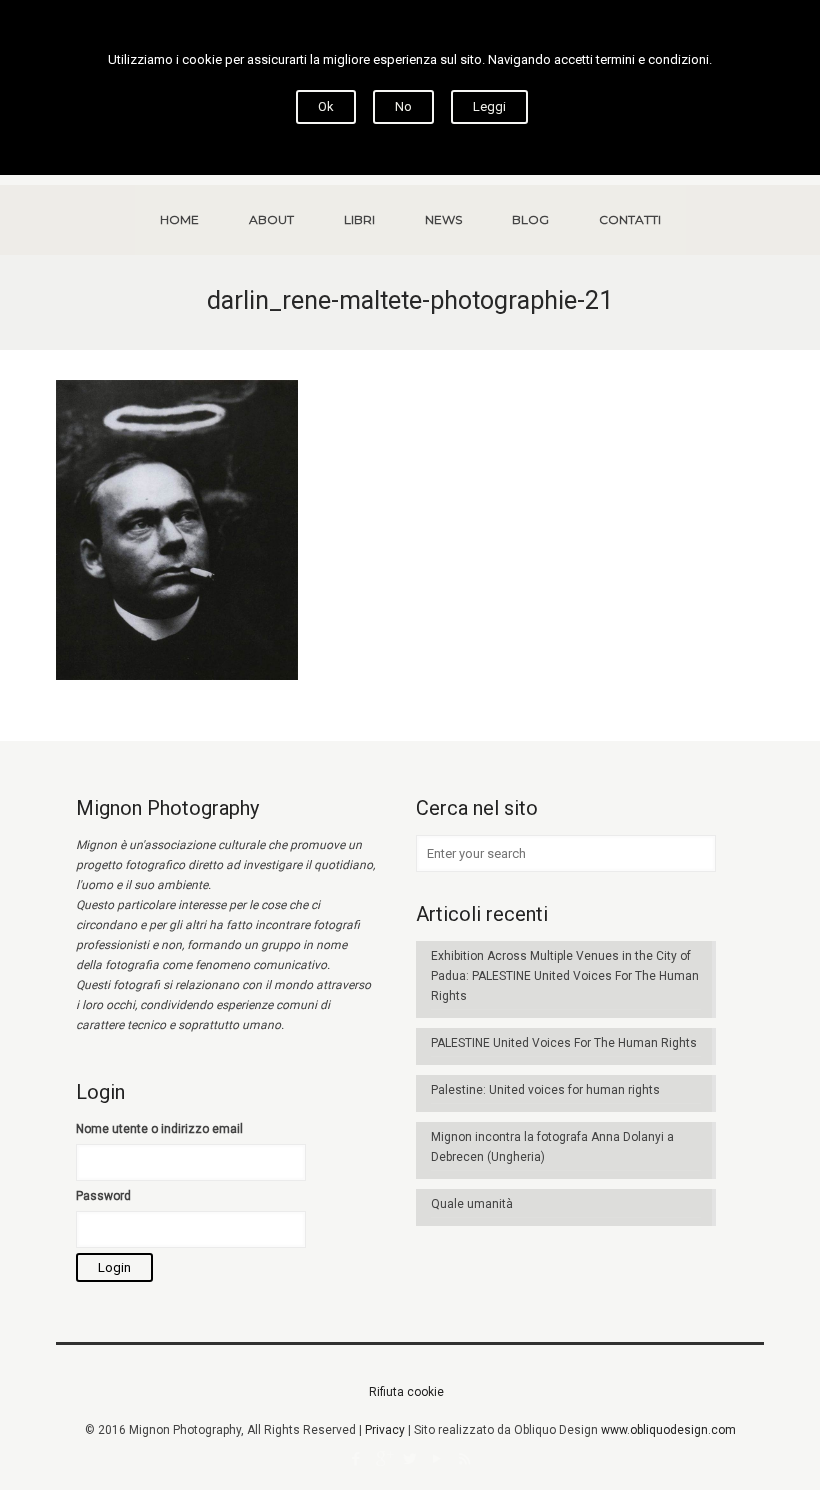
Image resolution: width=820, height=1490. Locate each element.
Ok (326, 106)
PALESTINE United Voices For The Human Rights (564, 1043)
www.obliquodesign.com (668, 1430)
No (403, 106)
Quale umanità (472, 1204)
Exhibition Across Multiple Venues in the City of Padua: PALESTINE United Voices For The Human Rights (565, 976)
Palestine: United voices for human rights (545, 1090)
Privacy (385, 1430)
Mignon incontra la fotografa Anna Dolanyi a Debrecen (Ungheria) (552, 1147)
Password (103, 1196)
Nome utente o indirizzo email (159, 1129)
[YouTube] (437, 1459)
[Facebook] (356, 1459)
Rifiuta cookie (406, 1392)
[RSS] (464, 1459)
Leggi (489, 106)
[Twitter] (410, 1459)
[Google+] (383, 1459)
